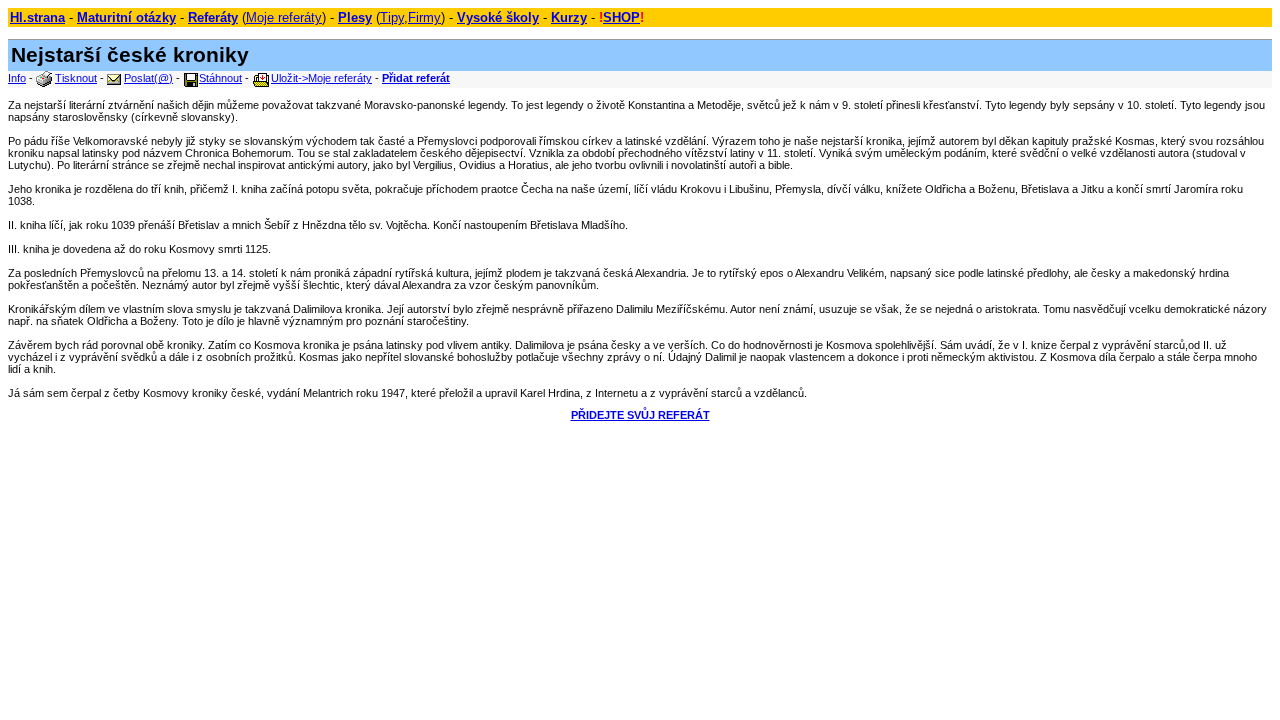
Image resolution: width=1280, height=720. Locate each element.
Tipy (392, 17)
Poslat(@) (148, 78)
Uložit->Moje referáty (321, 78)
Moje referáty (284, 17)
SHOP (621, 17)
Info (17, 78)
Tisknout (76, 78)
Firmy (424, 17)
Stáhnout (220, 78)
